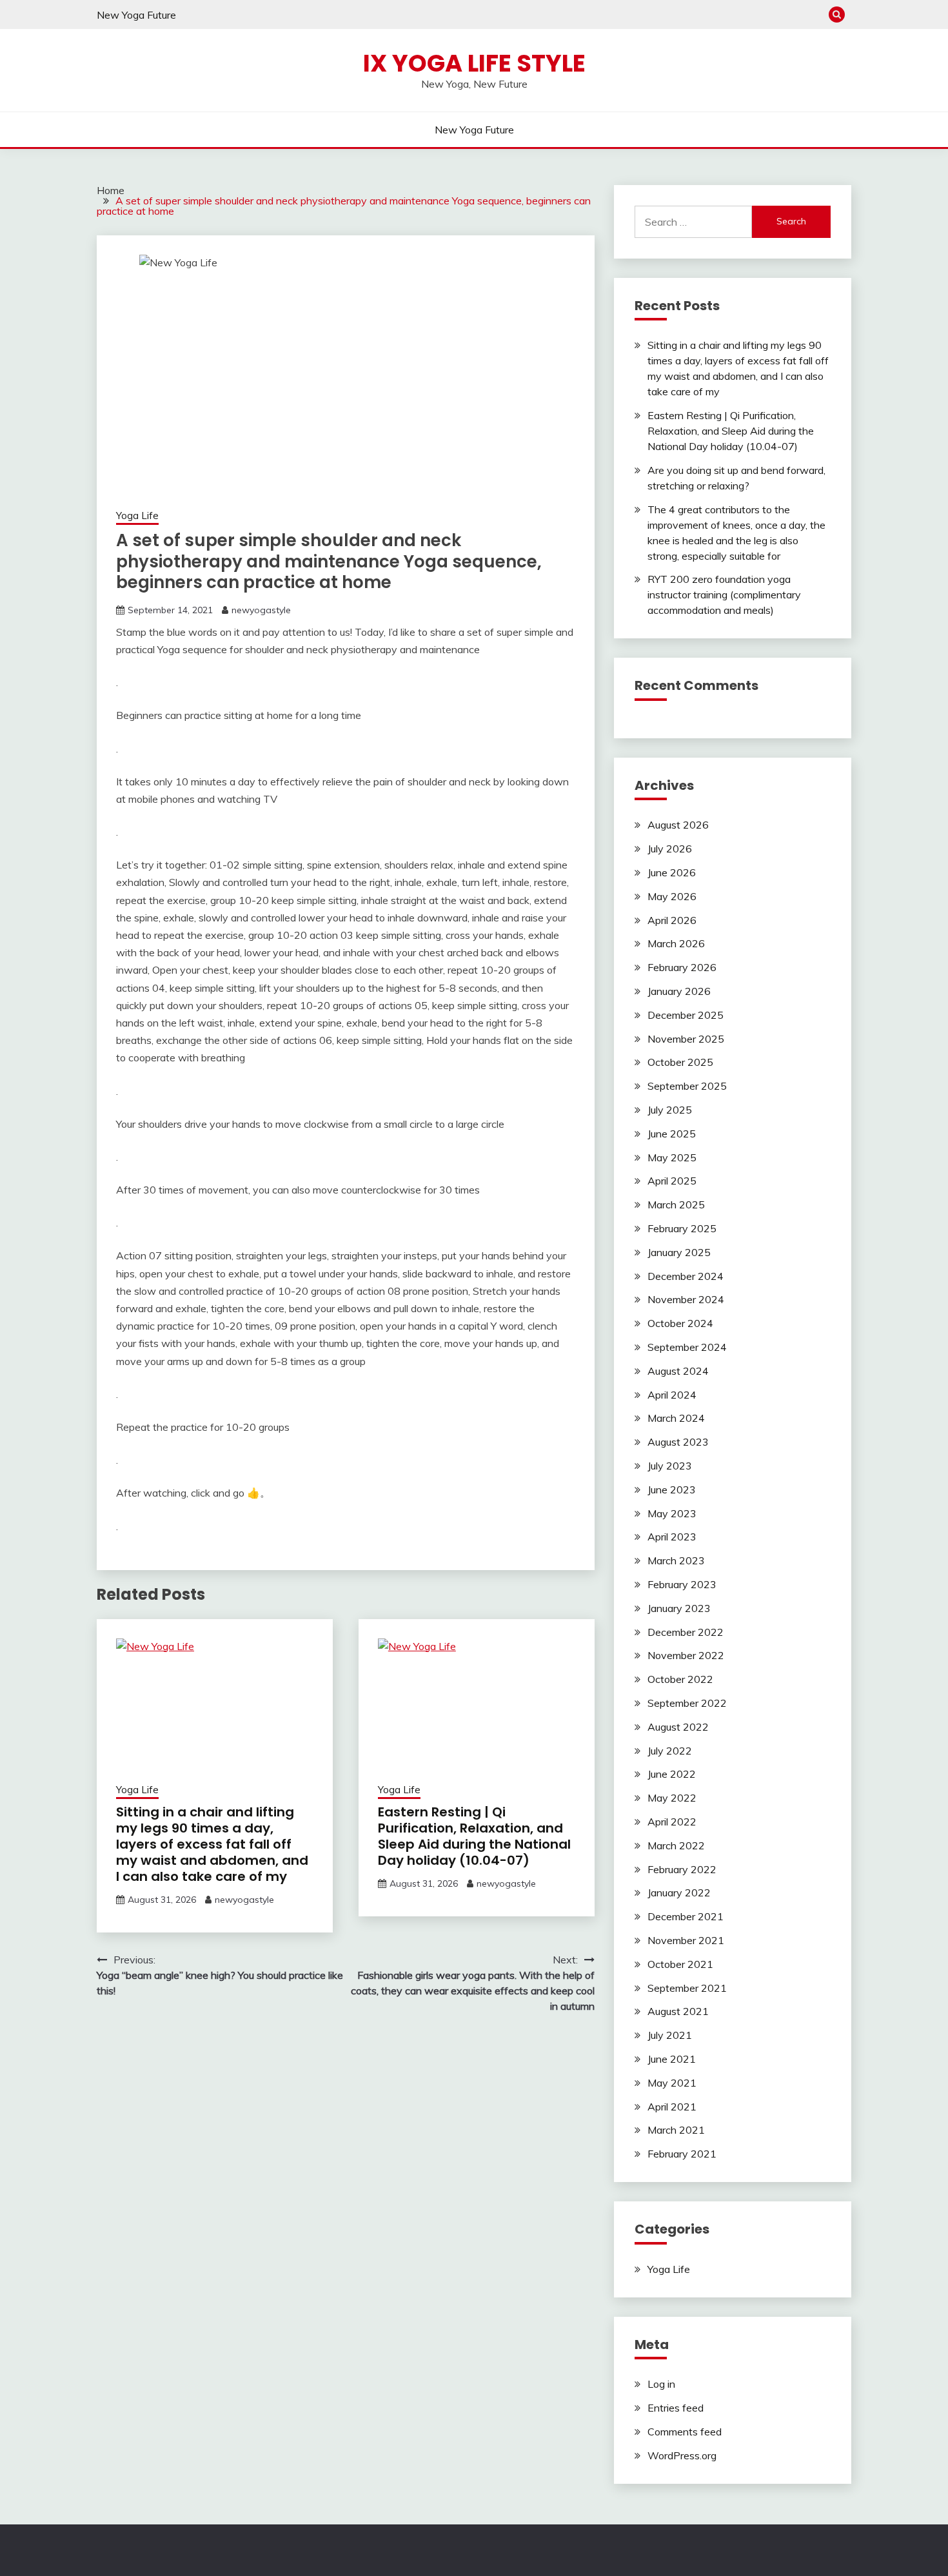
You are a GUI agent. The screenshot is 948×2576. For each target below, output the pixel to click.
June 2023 (672, 1490)
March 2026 (676, 943)
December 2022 (686, 1632)
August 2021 (678, 2011)
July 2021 (670, 2035)
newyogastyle (261, 610)
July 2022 (670, 1751)
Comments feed (685, 2432)
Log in (661, 2384)
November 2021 (686, 1940)
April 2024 (672, 1395)
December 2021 (686, 1916)
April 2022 (672, 1822)
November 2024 (686, 1299)
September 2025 (687, 1086)
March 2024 (676, 1418)
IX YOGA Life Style (474, 63)
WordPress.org (682, 2455)
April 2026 (672, 920)
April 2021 (672, 2107)
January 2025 (679, 1252)
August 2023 (678, 1442)
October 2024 (680, 1323)
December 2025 (686, 1015)
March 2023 (676, 1560)
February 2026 (682, 967)
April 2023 (672, 1537)
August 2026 (678, 825)
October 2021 (680, 1964)
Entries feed (676, 2408)
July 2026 (670, 849)
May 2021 (672, 2083)
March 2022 (676, 1845)
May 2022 (672, 1798)
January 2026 (679, 991)
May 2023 (672, 1513)
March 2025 (676, 1204)
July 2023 (670, 1466)
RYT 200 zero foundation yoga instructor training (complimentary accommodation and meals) (724, 595)
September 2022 (687, 1703)
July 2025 (670, 1110)
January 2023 (679, 1608)
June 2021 (672, 2059)
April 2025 (672, 1181)
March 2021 (676, 2130)
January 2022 (679, 1893)
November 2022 (686, 1655)
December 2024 (686, 1276)
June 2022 (672, 1774)
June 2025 (672, 1134)
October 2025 (680, 1062)
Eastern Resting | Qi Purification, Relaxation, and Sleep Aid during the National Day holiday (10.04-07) (474, 1836)
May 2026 (672, 896)
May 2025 (672, 1157)
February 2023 (682, 1584)
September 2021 (687, 1988)
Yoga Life (137, 516)
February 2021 (682, 2154)
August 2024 (678, 1371)
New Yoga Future (136, 15)
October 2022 (680, 1679)
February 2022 (682, 1869)
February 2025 (682, 1228)
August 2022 (678, 1727)
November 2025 (686, 1039)
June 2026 (672, 872)
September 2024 (687, 1347)
